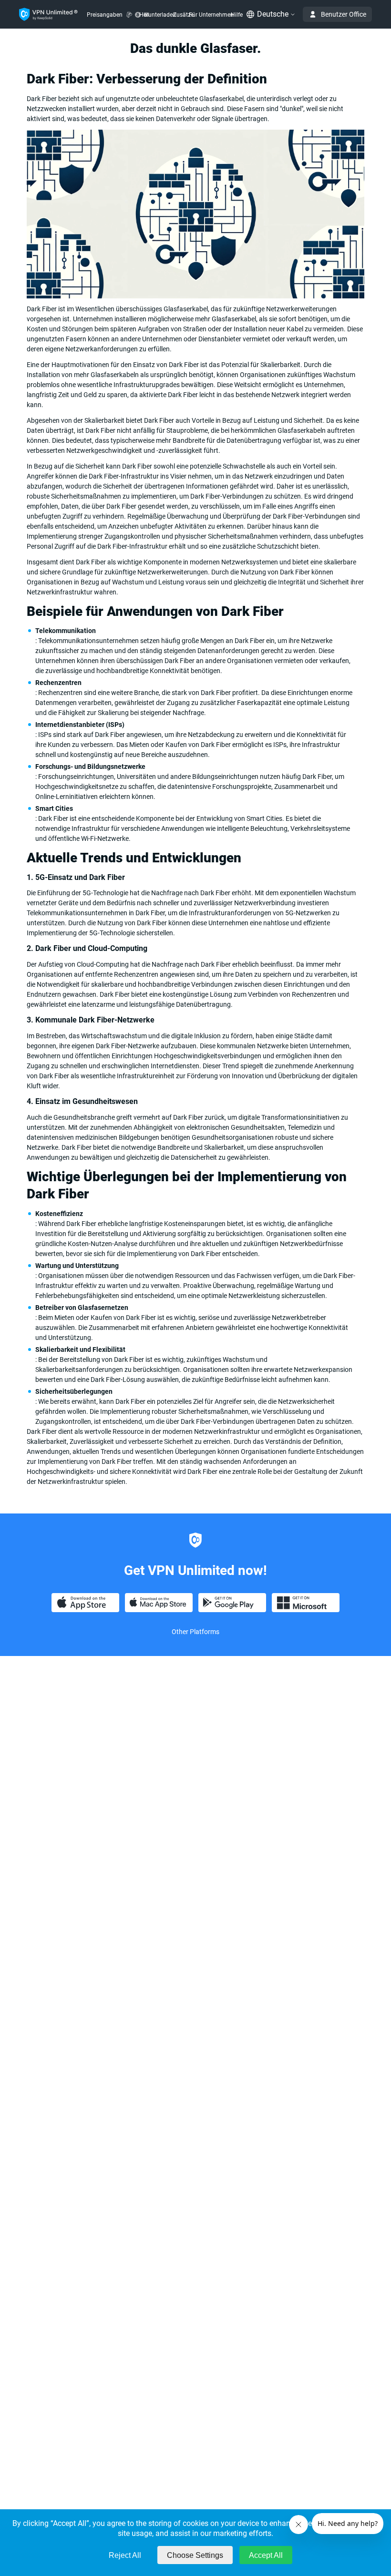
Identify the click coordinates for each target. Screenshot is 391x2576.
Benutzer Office (344, 14)
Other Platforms (195, 1632)
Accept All (266, 2555)
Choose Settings (195, 2555)
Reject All (125, 2555)
